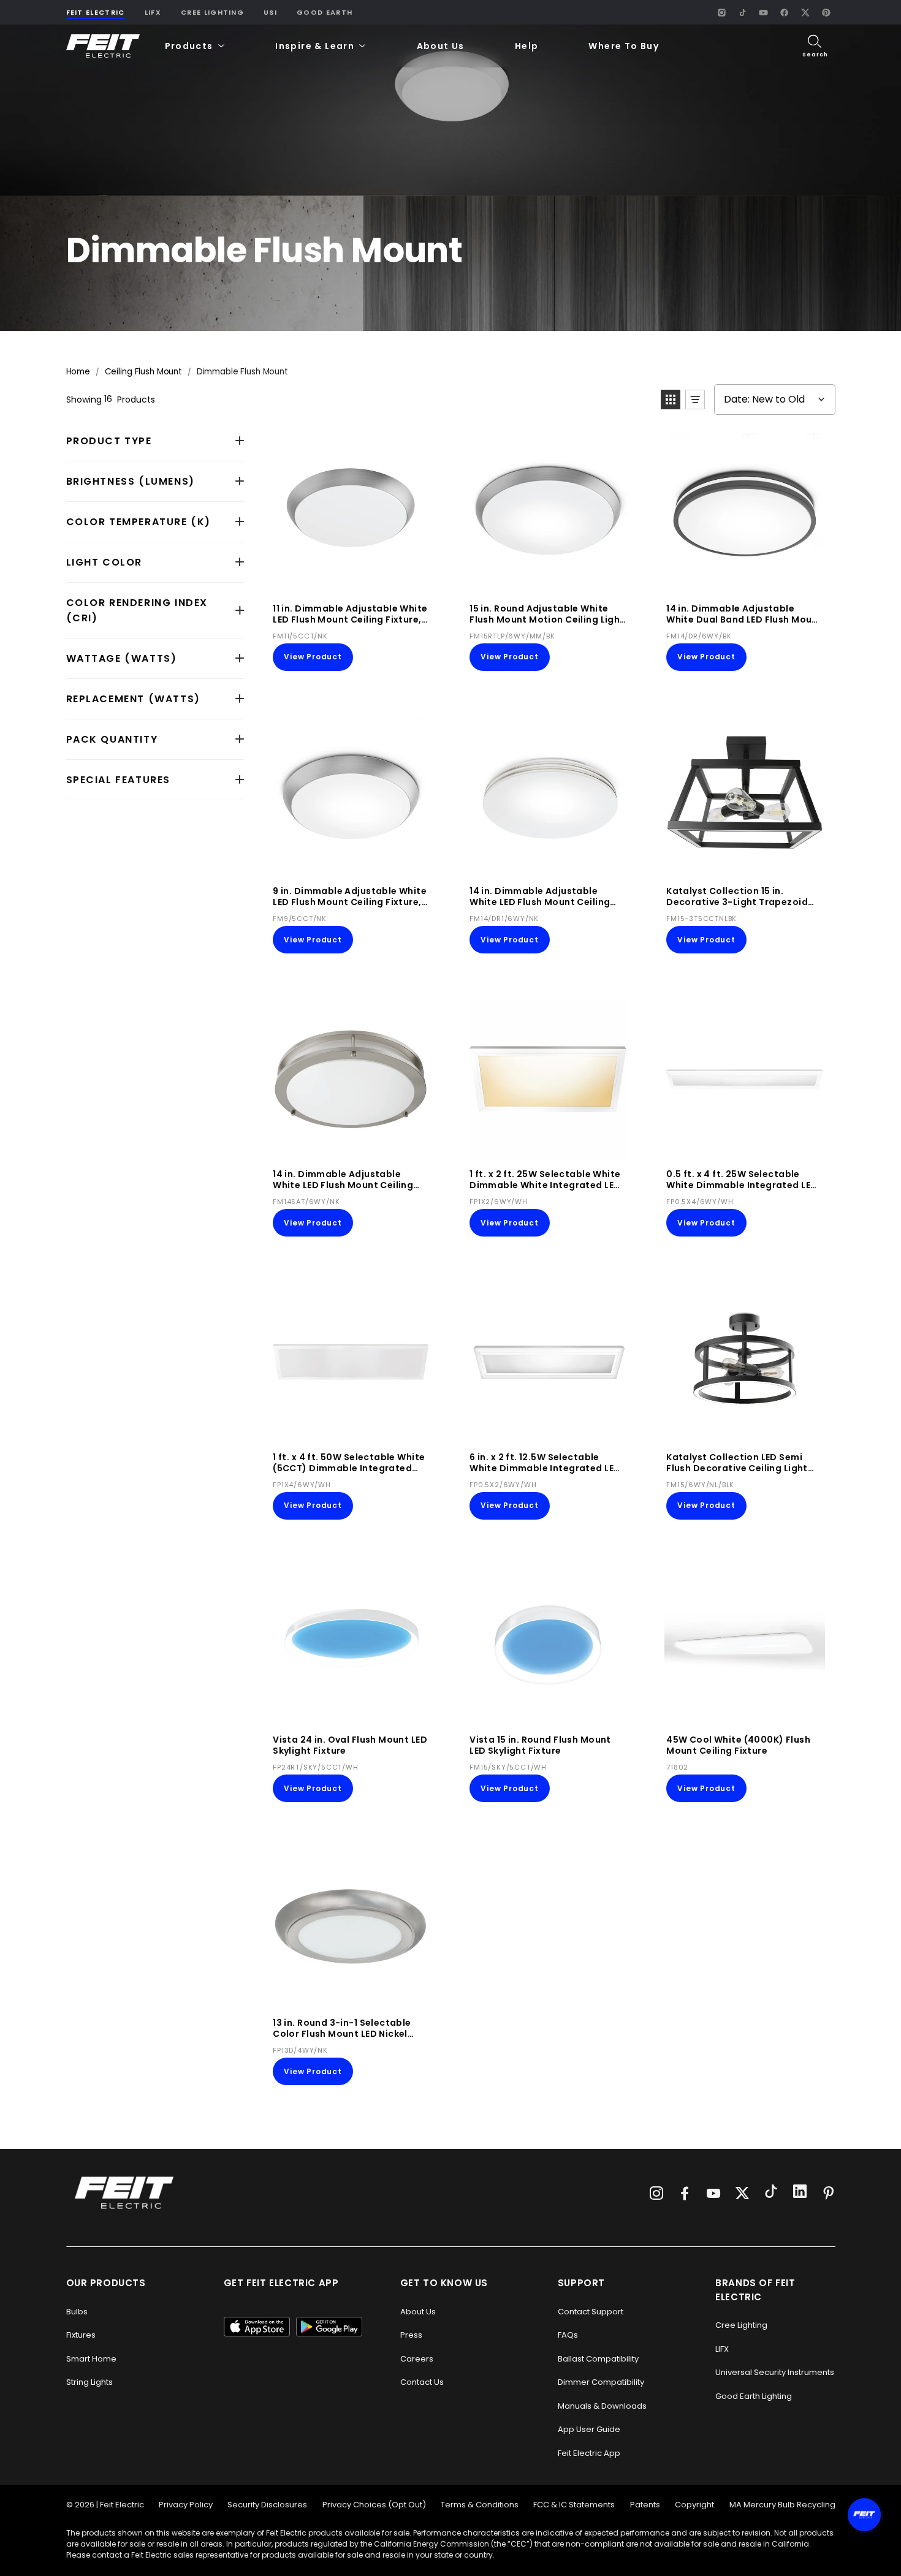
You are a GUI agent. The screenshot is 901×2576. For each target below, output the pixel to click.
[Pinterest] (826, 12)
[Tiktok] (771, 2193)
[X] (805, 12)
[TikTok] (743, 12)
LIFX (153, 12)
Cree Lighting (212, 12)
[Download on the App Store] (257, 2327)
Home (78, 372)
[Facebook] (785, 12)
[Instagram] (722, 12)
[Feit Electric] (103, 46)
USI (270, 12)
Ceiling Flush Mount (143, 372)
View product (313, 657)
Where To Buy (624, 46)
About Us (441, 46)
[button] (195, 46)
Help (527, 46)
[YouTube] (764, 12)
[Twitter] (742, 2193)
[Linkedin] (800, 2193)
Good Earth (325, 12)
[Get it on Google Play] (329, 2327)
